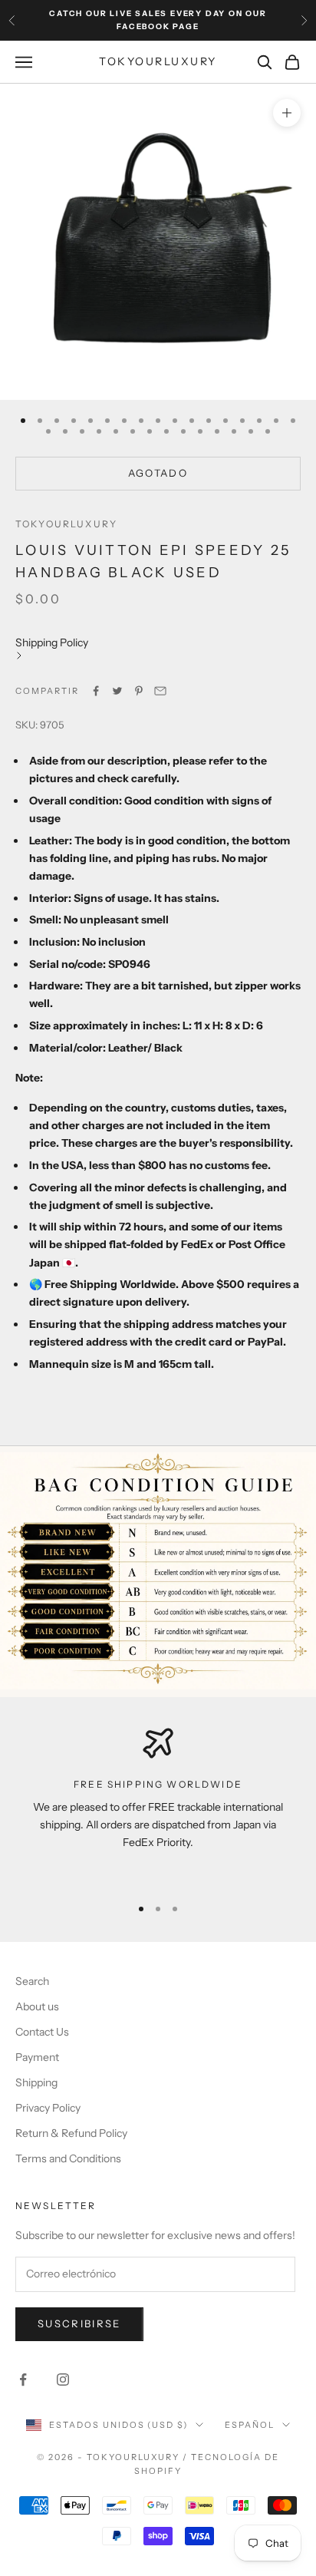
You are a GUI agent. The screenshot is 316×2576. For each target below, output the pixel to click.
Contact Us (42, 2032)
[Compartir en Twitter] (117, 691)
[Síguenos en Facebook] (23, 2379)
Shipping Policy (52, 642)
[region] (158, 1805)
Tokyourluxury (66, 524)
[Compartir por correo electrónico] (160, 691)
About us (37, 2006)
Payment (37, 2057)
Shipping (36, 2082)
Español (250, 2425)
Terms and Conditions (68, 2158)
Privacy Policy (48, 2108)
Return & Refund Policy (71, 2133)
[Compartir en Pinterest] (139, 691)
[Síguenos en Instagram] (63, 2379)
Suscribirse (79, 2323)
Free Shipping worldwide (158, 1784)
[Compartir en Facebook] (96, 691)
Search (32, 1981)
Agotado (158, 473)
